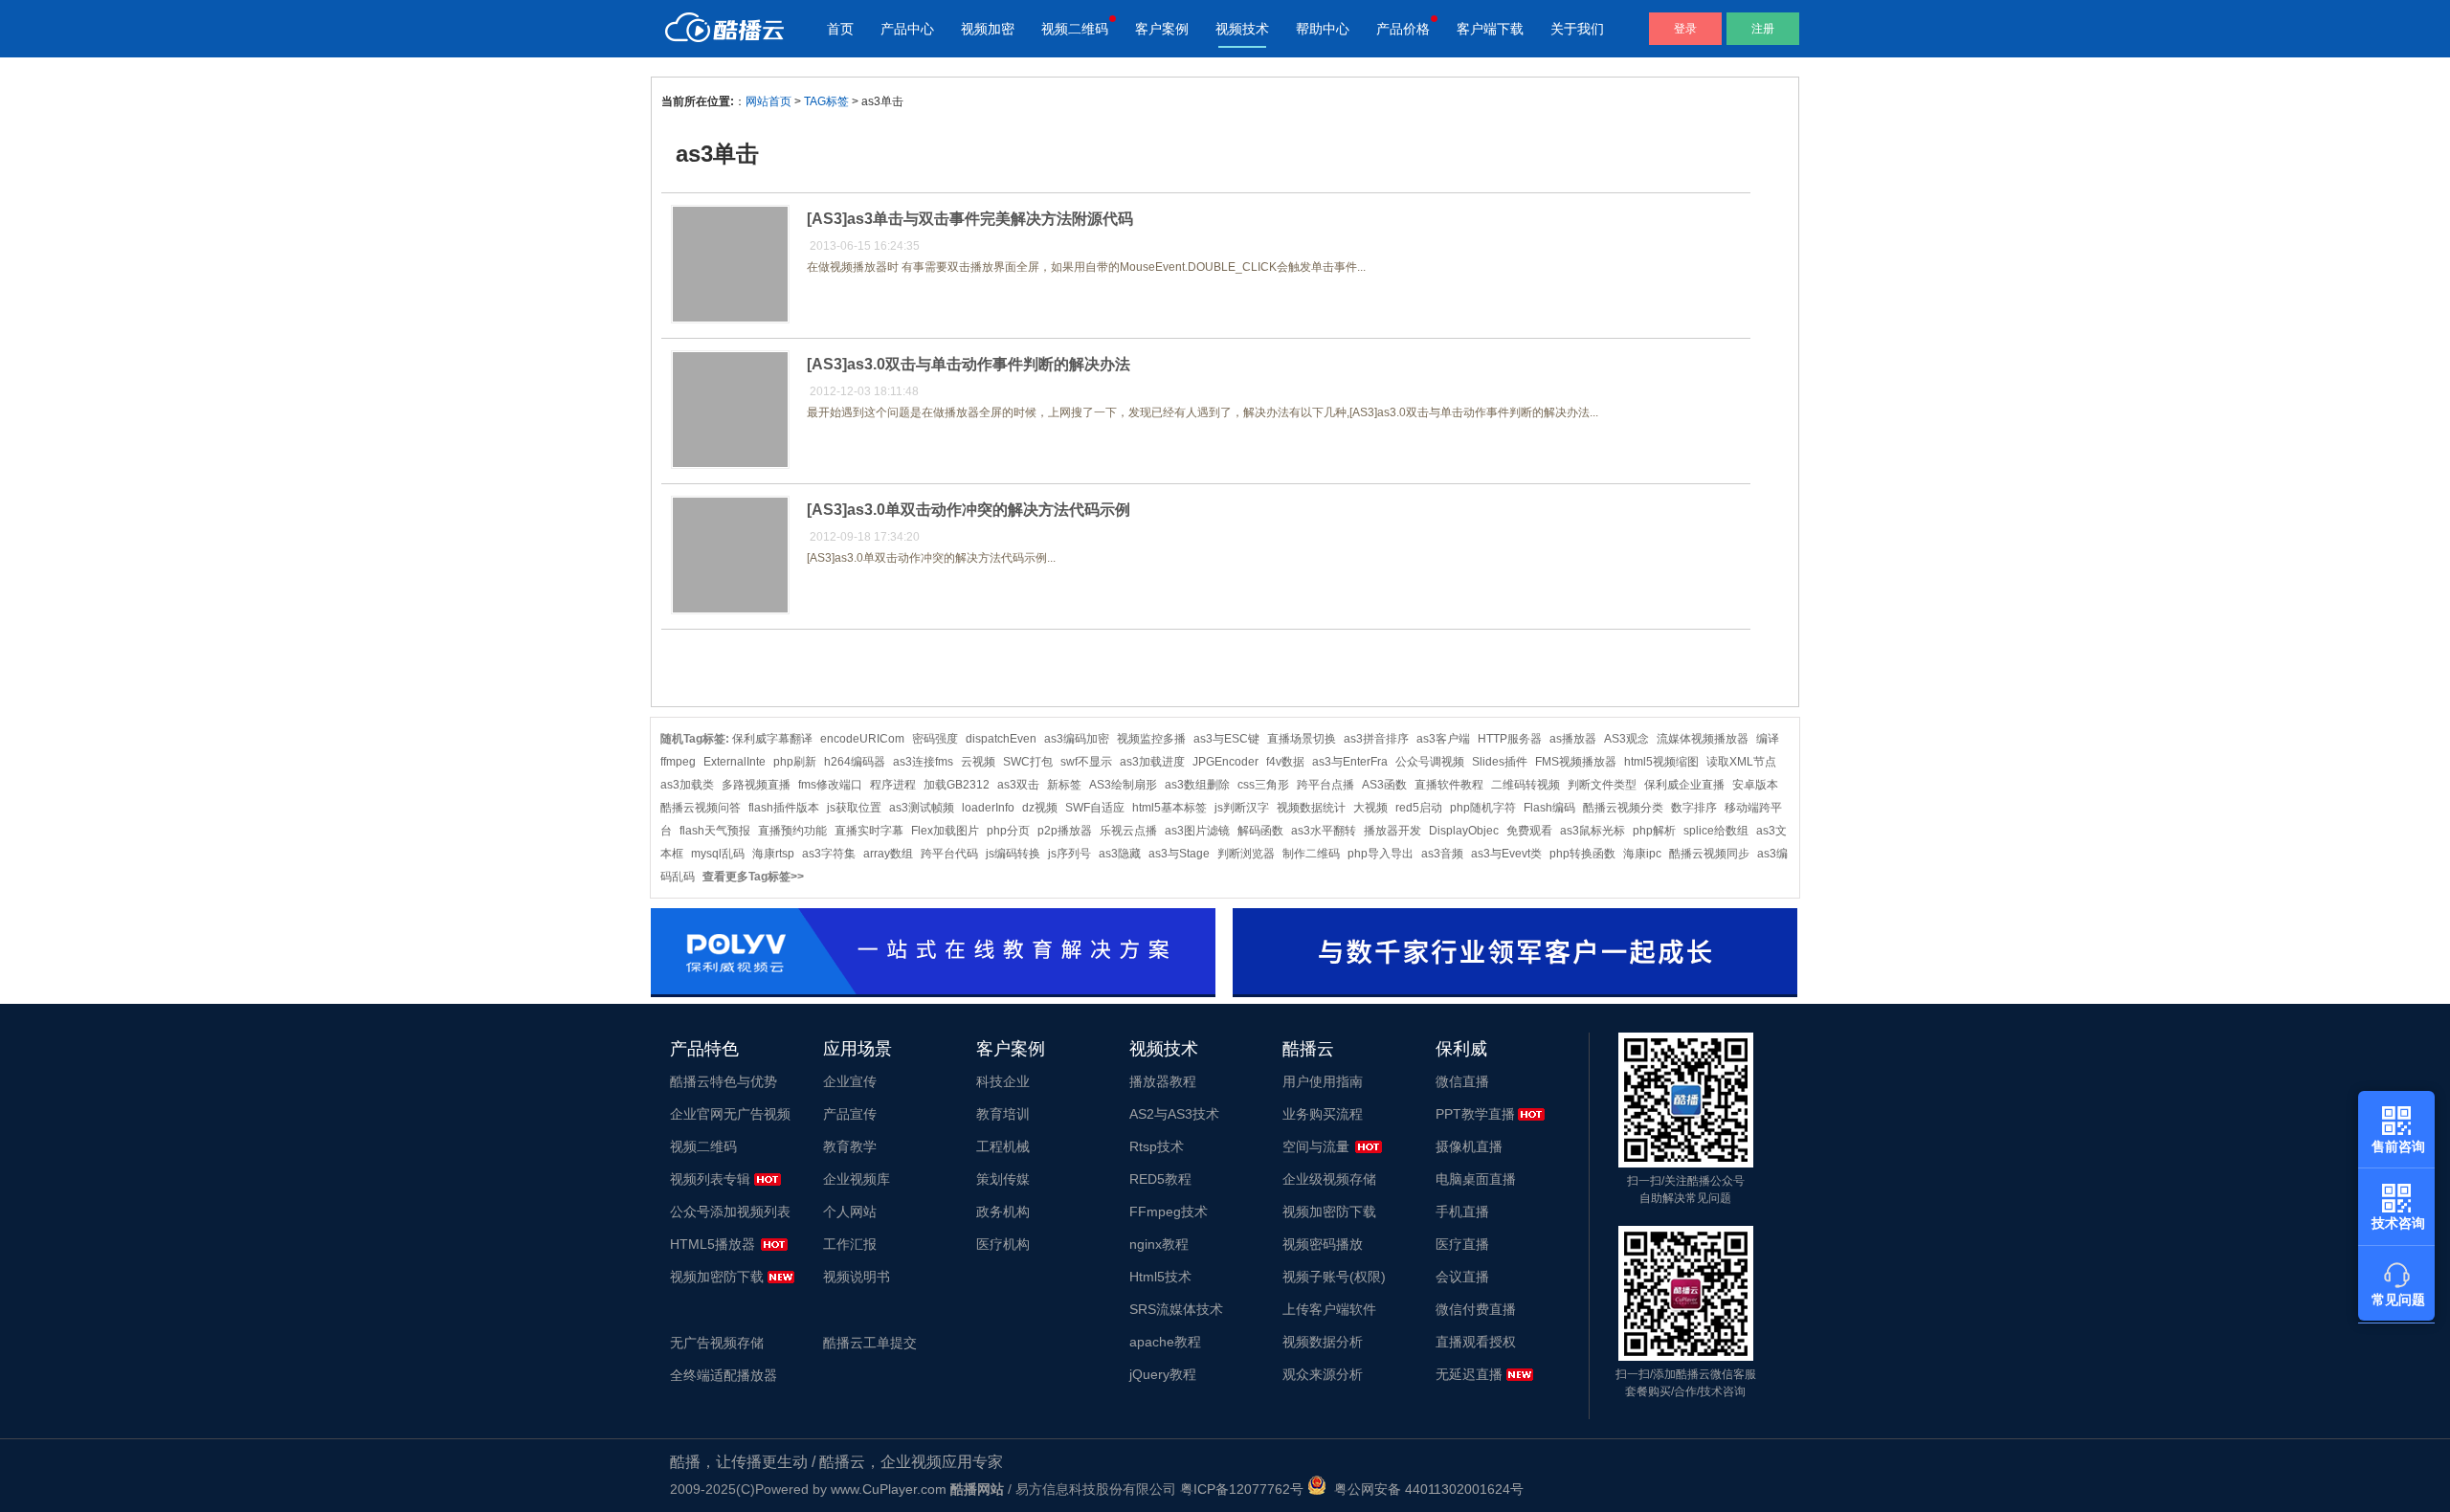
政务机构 (1003, 1212)
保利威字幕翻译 (772, 739)
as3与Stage (1179, 854)
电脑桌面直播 (1476, 1179)
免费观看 (1529, 831)
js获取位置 (854, 808)
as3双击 (1018, 785)
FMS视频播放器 (1576, 762)
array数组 (888, 854)
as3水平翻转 (1324, 831)
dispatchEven (1001, 739)
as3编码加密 (1077, 739)
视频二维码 (1075, 29)
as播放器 (1573, 739)
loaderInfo (988, 808)
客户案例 (1162, 29)
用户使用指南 (1323, 1081)
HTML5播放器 (713, 1244)
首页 (840, 29)
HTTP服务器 (1510, 739)
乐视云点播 (1128, 831)
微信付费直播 (1476, 1309)
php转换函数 (1582, 854)
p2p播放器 (1065, 831)
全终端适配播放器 (724, 1375)
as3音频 (1442, 854)
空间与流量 (1316, 1146)
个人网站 (850, 1212)
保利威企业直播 (1684, 785)
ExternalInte (735, 762)
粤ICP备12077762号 (1242, 1489)
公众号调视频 (1430, 762)
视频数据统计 (1311, 808)
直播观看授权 (1476, 1342)
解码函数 (1260, 831)
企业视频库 (857, 1179)
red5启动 (1419, 808)
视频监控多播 (1151, 739)
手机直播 (1462, 1212)
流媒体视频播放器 (1703, 739)
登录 (1685, 29)
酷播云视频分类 (1623, 808)
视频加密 (988, 29)
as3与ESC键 (1226, 739)
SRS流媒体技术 (1176, 1309)
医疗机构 (1003, 1244)
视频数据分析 (1323, 1342)
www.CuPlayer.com (889, 1489)
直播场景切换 (1302, 739)
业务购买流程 (1323, 1114)
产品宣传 (850, 1114)
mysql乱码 (718, 854)
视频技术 (1242, 29)
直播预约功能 (792, 831)
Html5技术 (1160, 1277)
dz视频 (1040, 808)
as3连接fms (923, 762)
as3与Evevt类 (1506, 854)
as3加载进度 (1152, 762)
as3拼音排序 (1376, 739)
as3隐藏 (1120, 854)
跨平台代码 (949, 854)
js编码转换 (1013, 854)
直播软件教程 (1449, 785)
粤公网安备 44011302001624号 (1425, 1489)
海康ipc (1642, 854)
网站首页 (768, 101)
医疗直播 (1462, 1244)
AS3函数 (1384, 785)
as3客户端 (1443, 739)
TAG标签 (826, 101)
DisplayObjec (1464, 831)
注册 (1763, 29)
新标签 (1064, 785)
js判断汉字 (1242, 808)
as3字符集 (829, 854)
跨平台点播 (1325, 785)
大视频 (1370, 808)
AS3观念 (1626, 739)
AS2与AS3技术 (1174, 1114)
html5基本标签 (1169, 808)
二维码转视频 (1526, 785)
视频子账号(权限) (1334, 1277)
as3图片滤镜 (1197, 831)
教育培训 (1003, 1114)
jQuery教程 (1163, 1374)
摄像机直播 (1469, 1146)
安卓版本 (1755, 785)
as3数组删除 (1197, 785)
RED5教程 (1160, 1179)
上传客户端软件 (1329, 1309)
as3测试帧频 (922, 808)
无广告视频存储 (717, 1343)
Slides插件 (1500, 762)
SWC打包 (1028, 762)
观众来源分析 (1323, 1374)
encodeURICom (862, 739)
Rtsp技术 (1157, 1146)
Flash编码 (1549, 808)
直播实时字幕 (869, 831)
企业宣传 (850, 1081)
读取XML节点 (1741, 762)
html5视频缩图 (1661, 762)
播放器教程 (1163, 1081)
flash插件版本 (784, 808)
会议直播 (1462, 1277)
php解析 (1654, 831)
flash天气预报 (715, 831)
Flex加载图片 (945, 831)
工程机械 (1003, 1146)
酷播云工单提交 (870, 1343)
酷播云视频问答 (701, 808)
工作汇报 (850, 1244)
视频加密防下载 (717, 1277)
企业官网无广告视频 (730, 1114)
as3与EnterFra (1350, 762)
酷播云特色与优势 (724, 1081)
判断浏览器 (1246, 854)
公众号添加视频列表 (730, 1212)
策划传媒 (1003, 1179)
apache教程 (1165, 1342)
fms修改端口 (830, 785)
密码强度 (935, 739)
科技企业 (1003, 1081)
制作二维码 (1311, 854)
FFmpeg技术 (1169, 1212)
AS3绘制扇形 (1123, 785)
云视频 (978, 762)
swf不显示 (1086, 762)
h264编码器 (855, 762)
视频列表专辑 (710, 1179)
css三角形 (1263, 785)
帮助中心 (1323, 29)
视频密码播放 (1323, 1244)
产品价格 (1403, 29)
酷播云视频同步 (1709, 854)
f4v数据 (1285, 762)
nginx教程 (1159, 1244)
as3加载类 (687, 785)
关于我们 (1577, 29)
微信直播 (1462, 1081)
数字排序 (1694, 808)
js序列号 (1069, 854)
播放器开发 (1392, 831)
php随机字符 (1483, 808)
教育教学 (850, 1146)
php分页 (1008, 831)
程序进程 (893, 785)
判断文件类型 (1602, 785)
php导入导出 (1381, 854)
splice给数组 (1716, 831)
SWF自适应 (1095, 808)
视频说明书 (857, 1277)
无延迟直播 (1469, 1374)
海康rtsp (773, 854)
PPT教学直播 (1475, 1114)
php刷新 (795, 762)
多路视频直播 (756, 785)
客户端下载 (1490, 29)
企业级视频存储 (1329, 1179)
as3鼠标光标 (1592, 831)
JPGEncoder (1225, 762)
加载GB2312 (957, 785)
